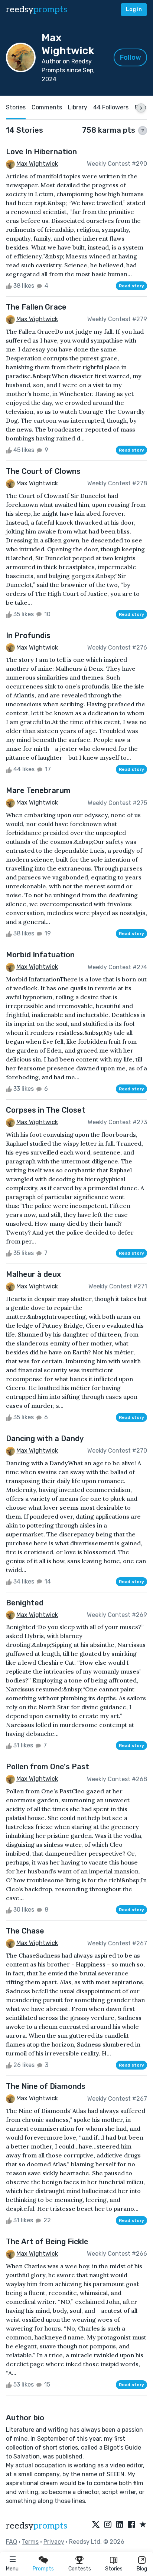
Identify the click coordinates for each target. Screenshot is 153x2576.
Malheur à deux (33, 1274)
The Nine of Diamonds (46, 2086)
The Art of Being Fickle (47, 2242)
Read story (131, 286)
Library (78, 107)
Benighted (25, 1603)
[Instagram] (108, 2525)
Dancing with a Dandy (45, 1439)
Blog (142, 2569)
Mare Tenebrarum (38, 790)
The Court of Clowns (43, 471)
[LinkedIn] (120, 2525)
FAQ (12, 2542)
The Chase (25, 1931)
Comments (47, 107)
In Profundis (28, 635)
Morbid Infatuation (40, 955)
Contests (80, 2569)
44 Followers (111, 107)
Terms (30, 2542)
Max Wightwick (37, 164)
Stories (114, 2569)
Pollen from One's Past (48, 1767)
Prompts (43, 2569)
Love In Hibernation (41, 152)
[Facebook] (131, 2525)
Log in (134, 9)
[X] (96, 2525)
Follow (131, 57)
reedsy (37, 9)
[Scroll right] (141, 108)
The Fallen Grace (36, 307)
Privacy (54, 2542)
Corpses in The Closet (46, 1110)
